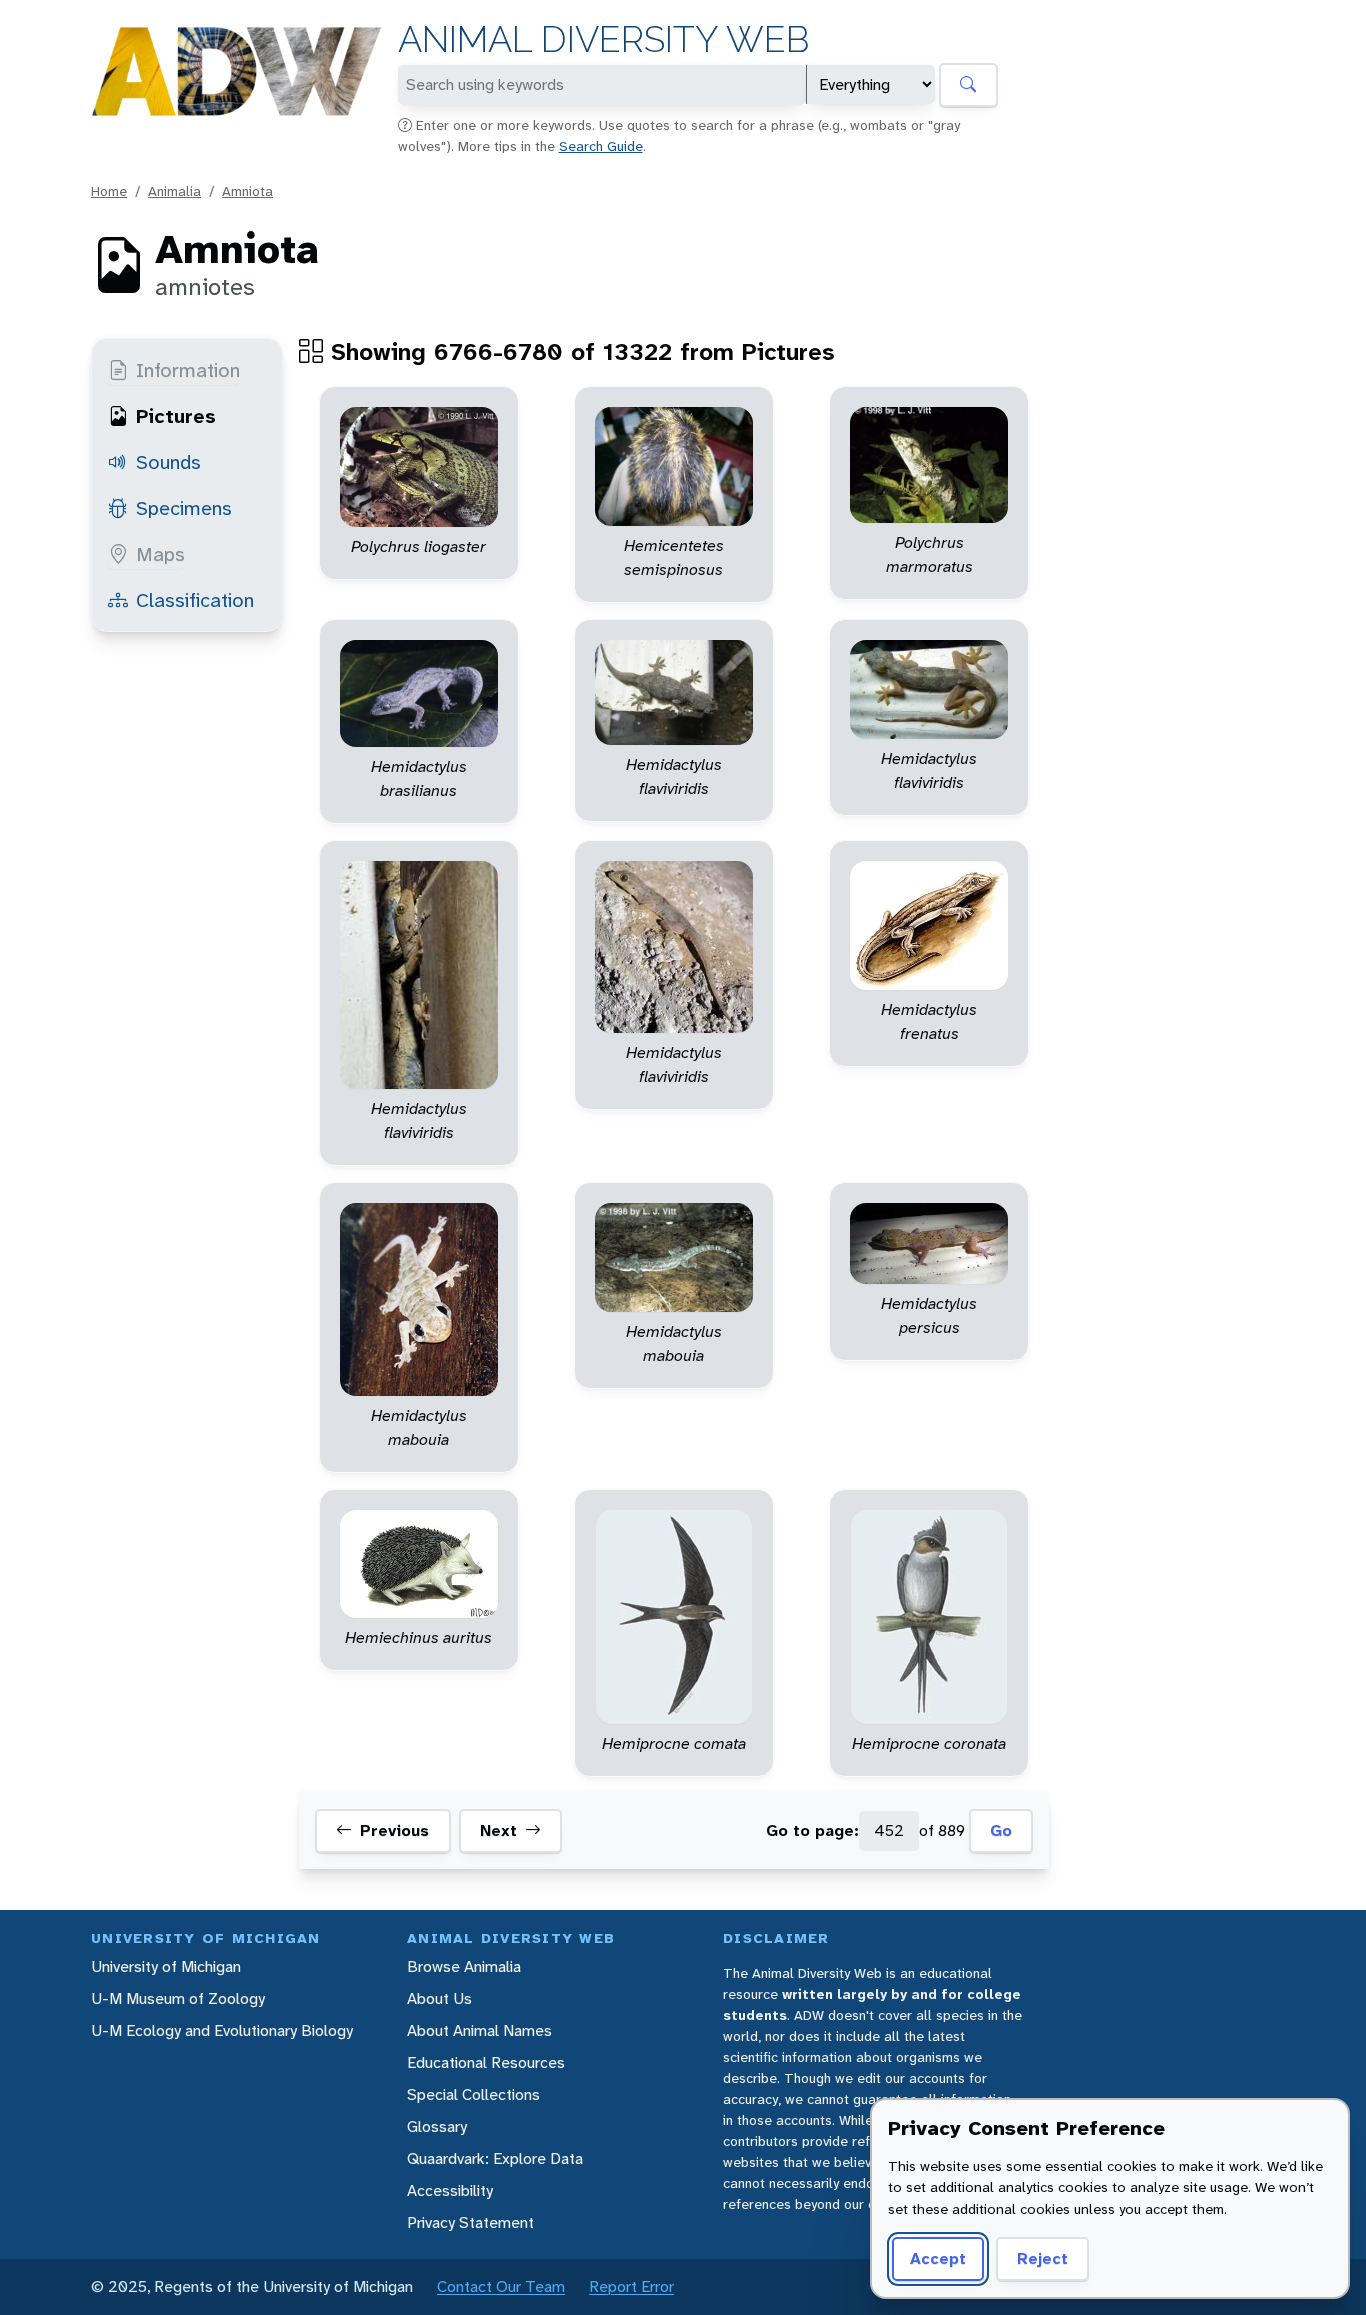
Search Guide (601, 146)
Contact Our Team (501, 2286)
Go (1001, 1830)
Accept (938, 2258)
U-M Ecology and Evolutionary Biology (222, 2030)
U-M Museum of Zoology (178, 1998)
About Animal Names (479, 2030)
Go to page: (812, 1830)
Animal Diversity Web (603, 39)
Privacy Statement (470, 2222)
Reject (1042, 2258)
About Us (439, 1998)
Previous (394, 1830)
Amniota (247, 191)
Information (188, 370)
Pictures (176, 416)
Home (109, 191)
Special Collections (473, 2094)
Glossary (437, 2126)
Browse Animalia (464, 1966)
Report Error (631, 2286)
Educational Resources (486, 2062)
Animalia (174, 191)
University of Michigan (166, 1966)
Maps (160, 554)
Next (498, 1830)
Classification (195, 600)
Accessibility (450, 2190)
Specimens (184, 508)
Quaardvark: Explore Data (495, 2158)
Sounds (168, 462)
